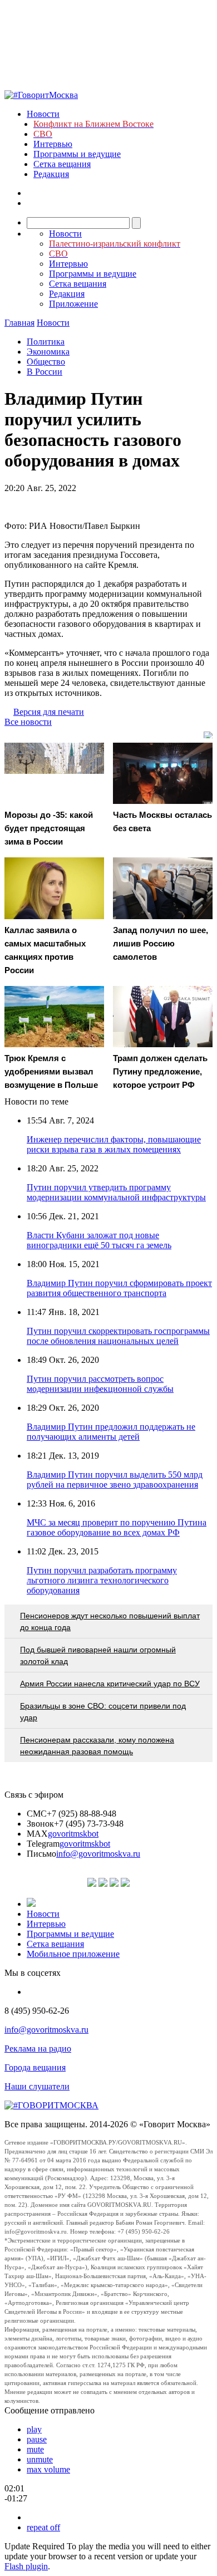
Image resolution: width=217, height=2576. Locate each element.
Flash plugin (26, 2566)
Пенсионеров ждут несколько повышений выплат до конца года (110, 1621)
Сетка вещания (62, 164)
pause (37, 2439)
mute (35, 2449)
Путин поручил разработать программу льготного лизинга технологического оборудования (102, 1580)
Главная (19, 323)
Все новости (28, 722)
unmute (40, 2459)
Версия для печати (49, 712)
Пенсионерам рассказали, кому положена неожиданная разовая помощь (97, 1746)
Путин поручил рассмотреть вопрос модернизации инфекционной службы (100, 1384)
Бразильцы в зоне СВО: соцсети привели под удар (103, 1712)
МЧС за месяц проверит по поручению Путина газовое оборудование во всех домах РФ (117, 1527)
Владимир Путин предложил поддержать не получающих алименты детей (111, 1432)
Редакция (51, 174)
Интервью (53, 144)
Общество (46, 362)
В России (45, 372)
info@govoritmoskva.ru (98, 1854)
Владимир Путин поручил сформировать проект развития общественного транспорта (119, 1288)
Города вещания (35, 2067)
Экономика (48, 352)
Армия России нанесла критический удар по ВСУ (110, 1684)
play (34, 2429)
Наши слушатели (37, 2086)
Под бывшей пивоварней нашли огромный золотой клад (98, 1655)
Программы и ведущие (77, 154)
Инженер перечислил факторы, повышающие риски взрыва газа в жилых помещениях (114, 1144)
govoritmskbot (73, 1834)
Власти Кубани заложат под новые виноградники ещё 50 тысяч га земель (99, 1240)
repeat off (43, 2527)
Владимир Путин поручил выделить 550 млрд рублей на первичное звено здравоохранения (115, 1480)
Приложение (73, 304)
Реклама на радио (38, 2048)
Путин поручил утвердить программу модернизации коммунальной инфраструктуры (116, 1192)
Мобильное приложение (73, 1954)
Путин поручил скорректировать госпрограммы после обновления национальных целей (118, 1336)
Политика (46, 342)
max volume (48, 2469)
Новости (43, 114)
